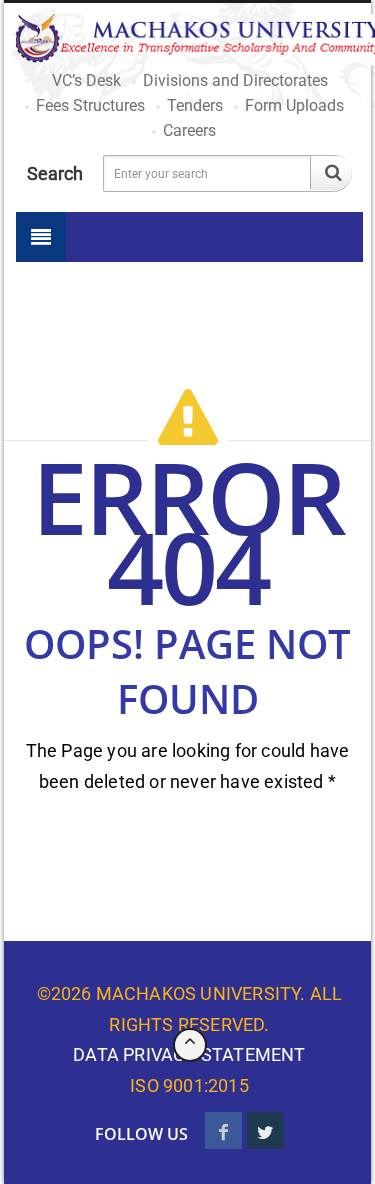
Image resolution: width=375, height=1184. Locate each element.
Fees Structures (90, 105)
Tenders (195, 105)
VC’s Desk (86, 80)
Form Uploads (294, 105)
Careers (189, 130)
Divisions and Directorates (235, 80)
